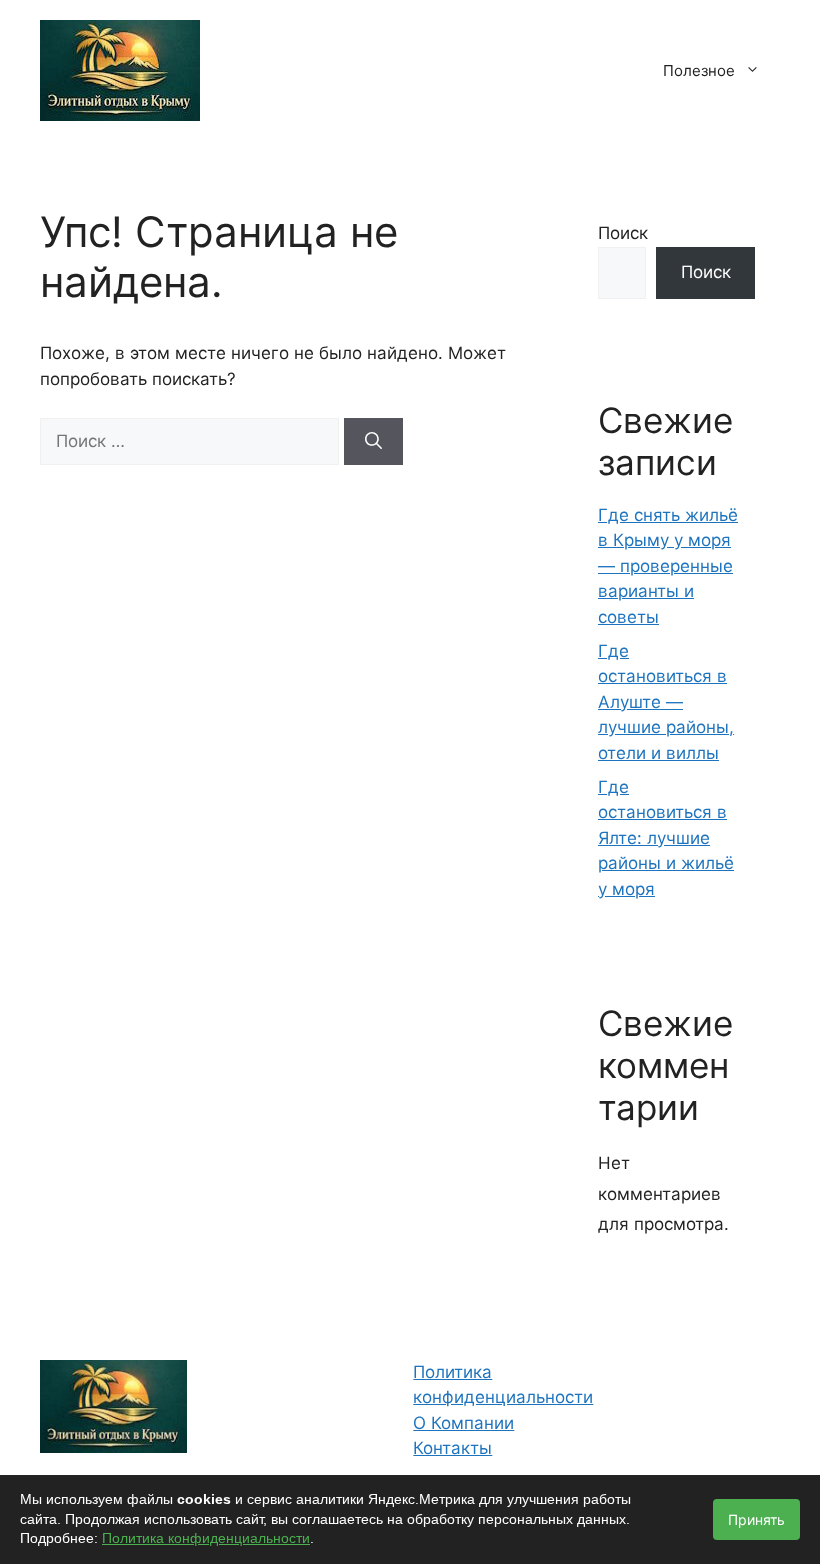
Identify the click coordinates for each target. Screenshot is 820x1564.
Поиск (623, 233)
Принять (756, 1519)
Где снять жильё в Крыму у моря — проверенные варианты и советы (668, 566)
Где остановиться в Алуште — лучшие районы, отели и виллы (666, 702)
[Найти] (373, 442)
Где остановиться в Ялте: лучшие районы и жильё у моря (666, 838)
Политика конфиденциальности (206, 1538)
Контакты (452, 1448)
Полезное (699, 70)
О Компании (463, 1423)
